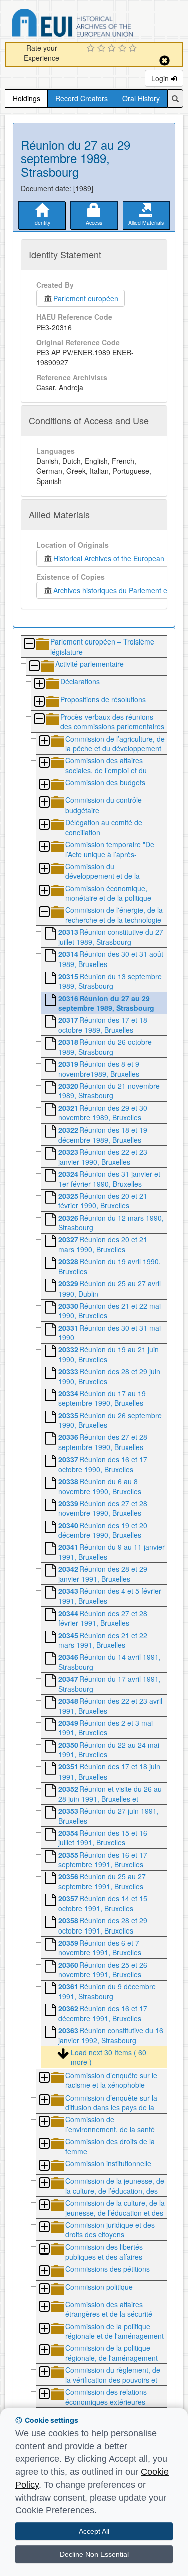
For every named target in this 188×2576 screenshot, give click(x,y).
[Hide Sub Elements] (29, 644)
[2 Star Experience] (103, 49)
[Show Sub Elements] (39, 684)
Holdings (26, 98)
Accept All (94, 2531)
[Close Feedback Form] (165, 60)
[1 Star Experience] (92, 49)
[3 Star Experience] (113, 49)
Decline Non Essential (94, 2554)
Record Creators (81, 98)
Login (161, 78)
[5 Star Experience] (134, 49)
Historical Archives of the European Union (117, 558)
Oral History (141, 98)
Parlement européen (86, 298)
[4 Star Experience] (124, 49)
